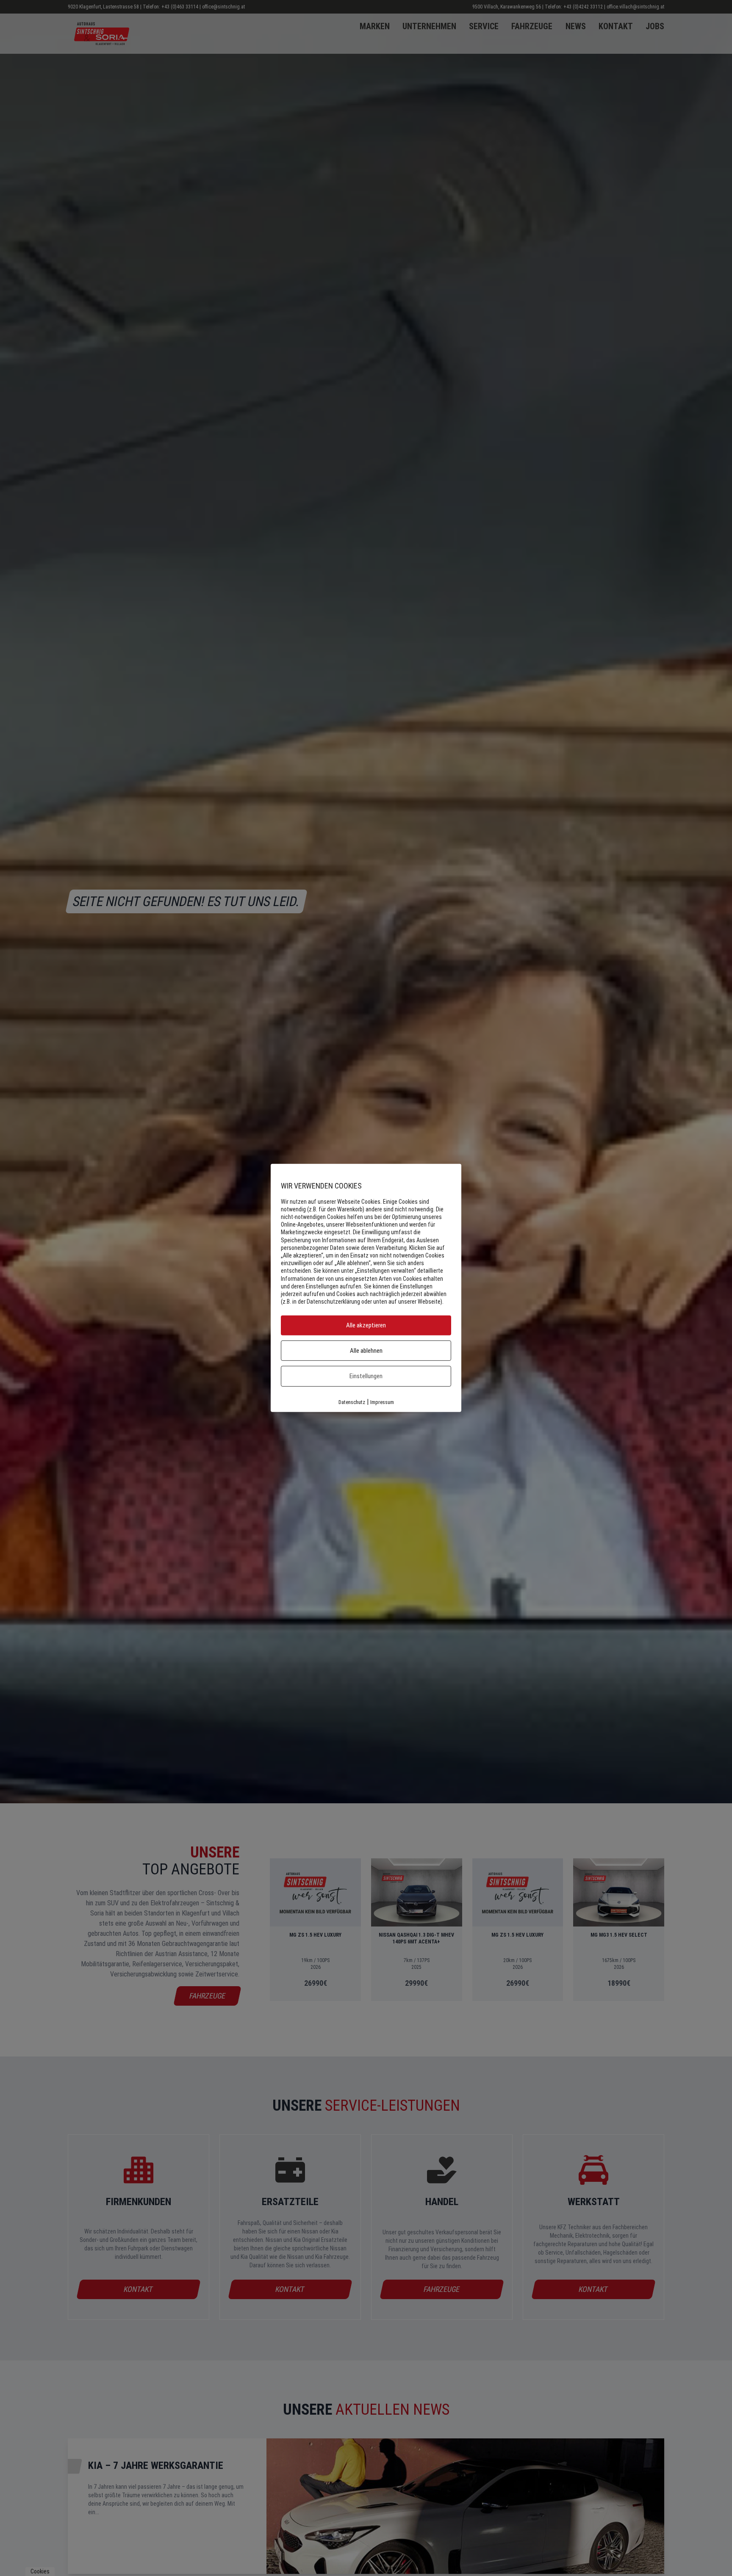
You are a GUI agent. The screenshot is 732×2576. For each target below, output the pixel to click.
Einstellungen (366, 1376)
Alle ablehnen (366, 1351)
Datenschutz (352, 1402)
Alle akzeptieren (366, 1326)
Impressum (382, 1402)
